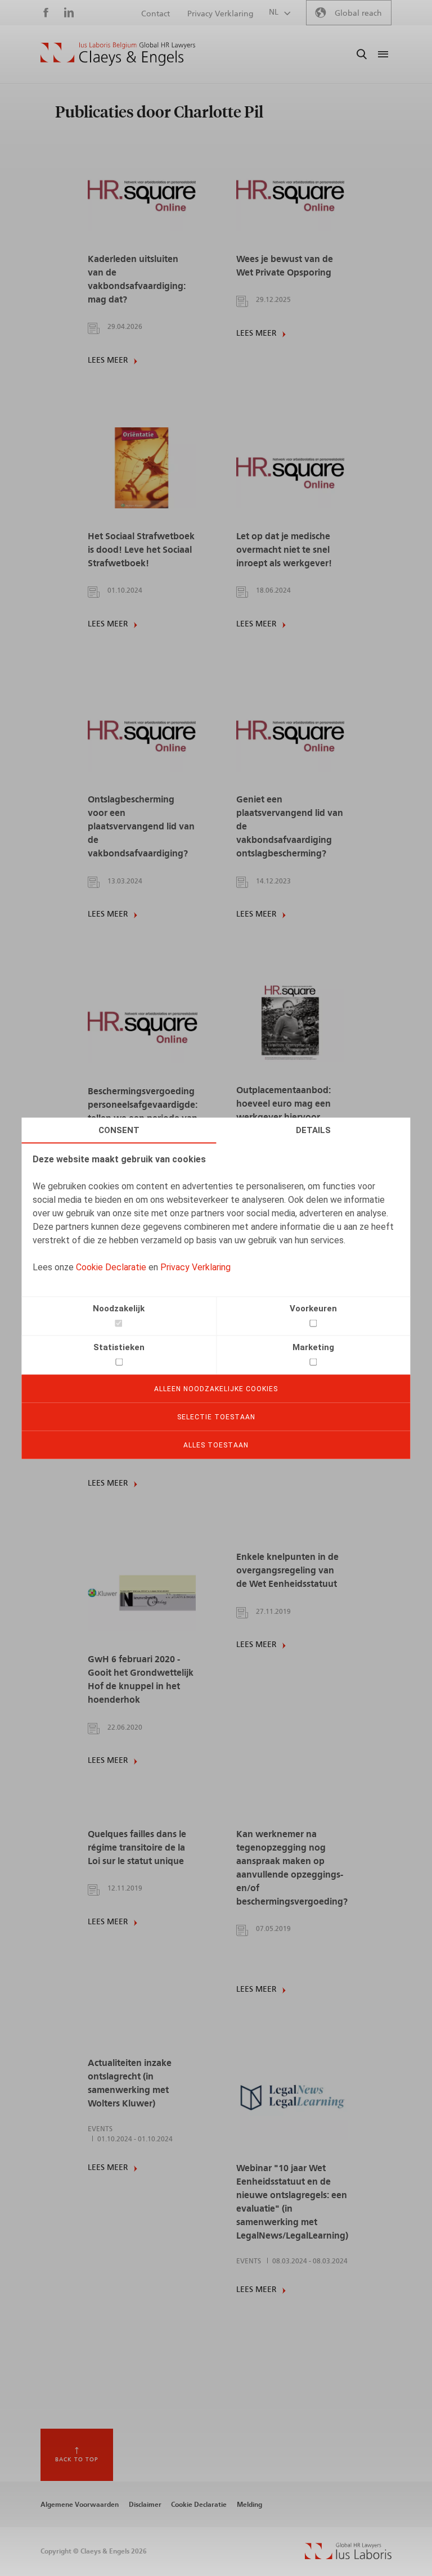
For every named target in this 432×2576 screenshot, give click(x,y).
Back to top (77, 2460)
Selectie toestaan (216, 1416)
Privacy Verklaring (195, 1267)
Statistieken (119, 1347)
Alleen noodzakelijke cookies (216, 1388)
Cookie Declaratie (111, 1267)
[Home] (118, 54)
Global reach (358, 13)
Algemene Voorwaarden (80, 2505)
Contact (156, 14)
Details (313, 1130)
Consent (119, 1130)
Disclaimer (145, 2505)
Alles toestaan (216, 1445)
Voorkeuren (313, 1308)
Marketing (313, 1347)
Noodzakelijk (119, 1308)
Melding (249, 2505)
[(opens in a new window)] (348, 2556)
